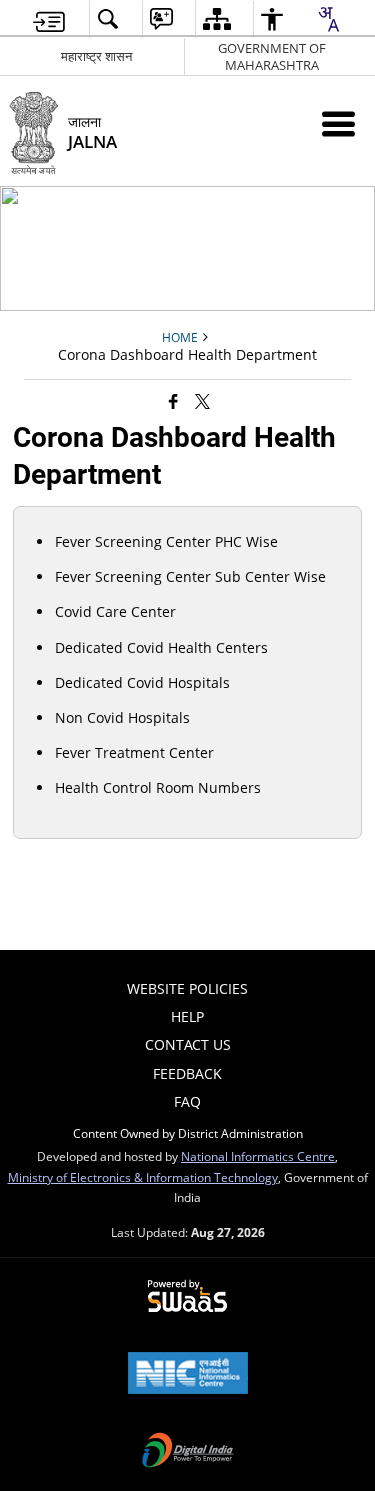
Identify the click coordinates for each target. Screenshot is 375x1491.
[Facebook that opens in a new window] (173, 401)
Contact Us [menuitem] (188, 1044)
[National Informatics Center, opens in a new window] (188, 1375)
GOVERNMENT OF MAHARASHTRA (272, 56)
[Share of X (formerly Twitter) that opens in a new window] (202, 401)
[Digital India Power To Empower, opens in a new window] (188, 1452)
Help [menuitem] (187, 1016)
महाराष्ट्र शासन (96, 56)
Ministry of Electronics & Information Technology (143, 1177)
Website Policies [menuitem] (187, 988)
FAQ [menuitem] (187, 1101)
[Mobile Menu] (338, 123)
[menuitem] (49, 19)
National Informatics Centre (258, 1156)
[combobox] (328, 19)
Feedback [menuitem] (187, 1073)
